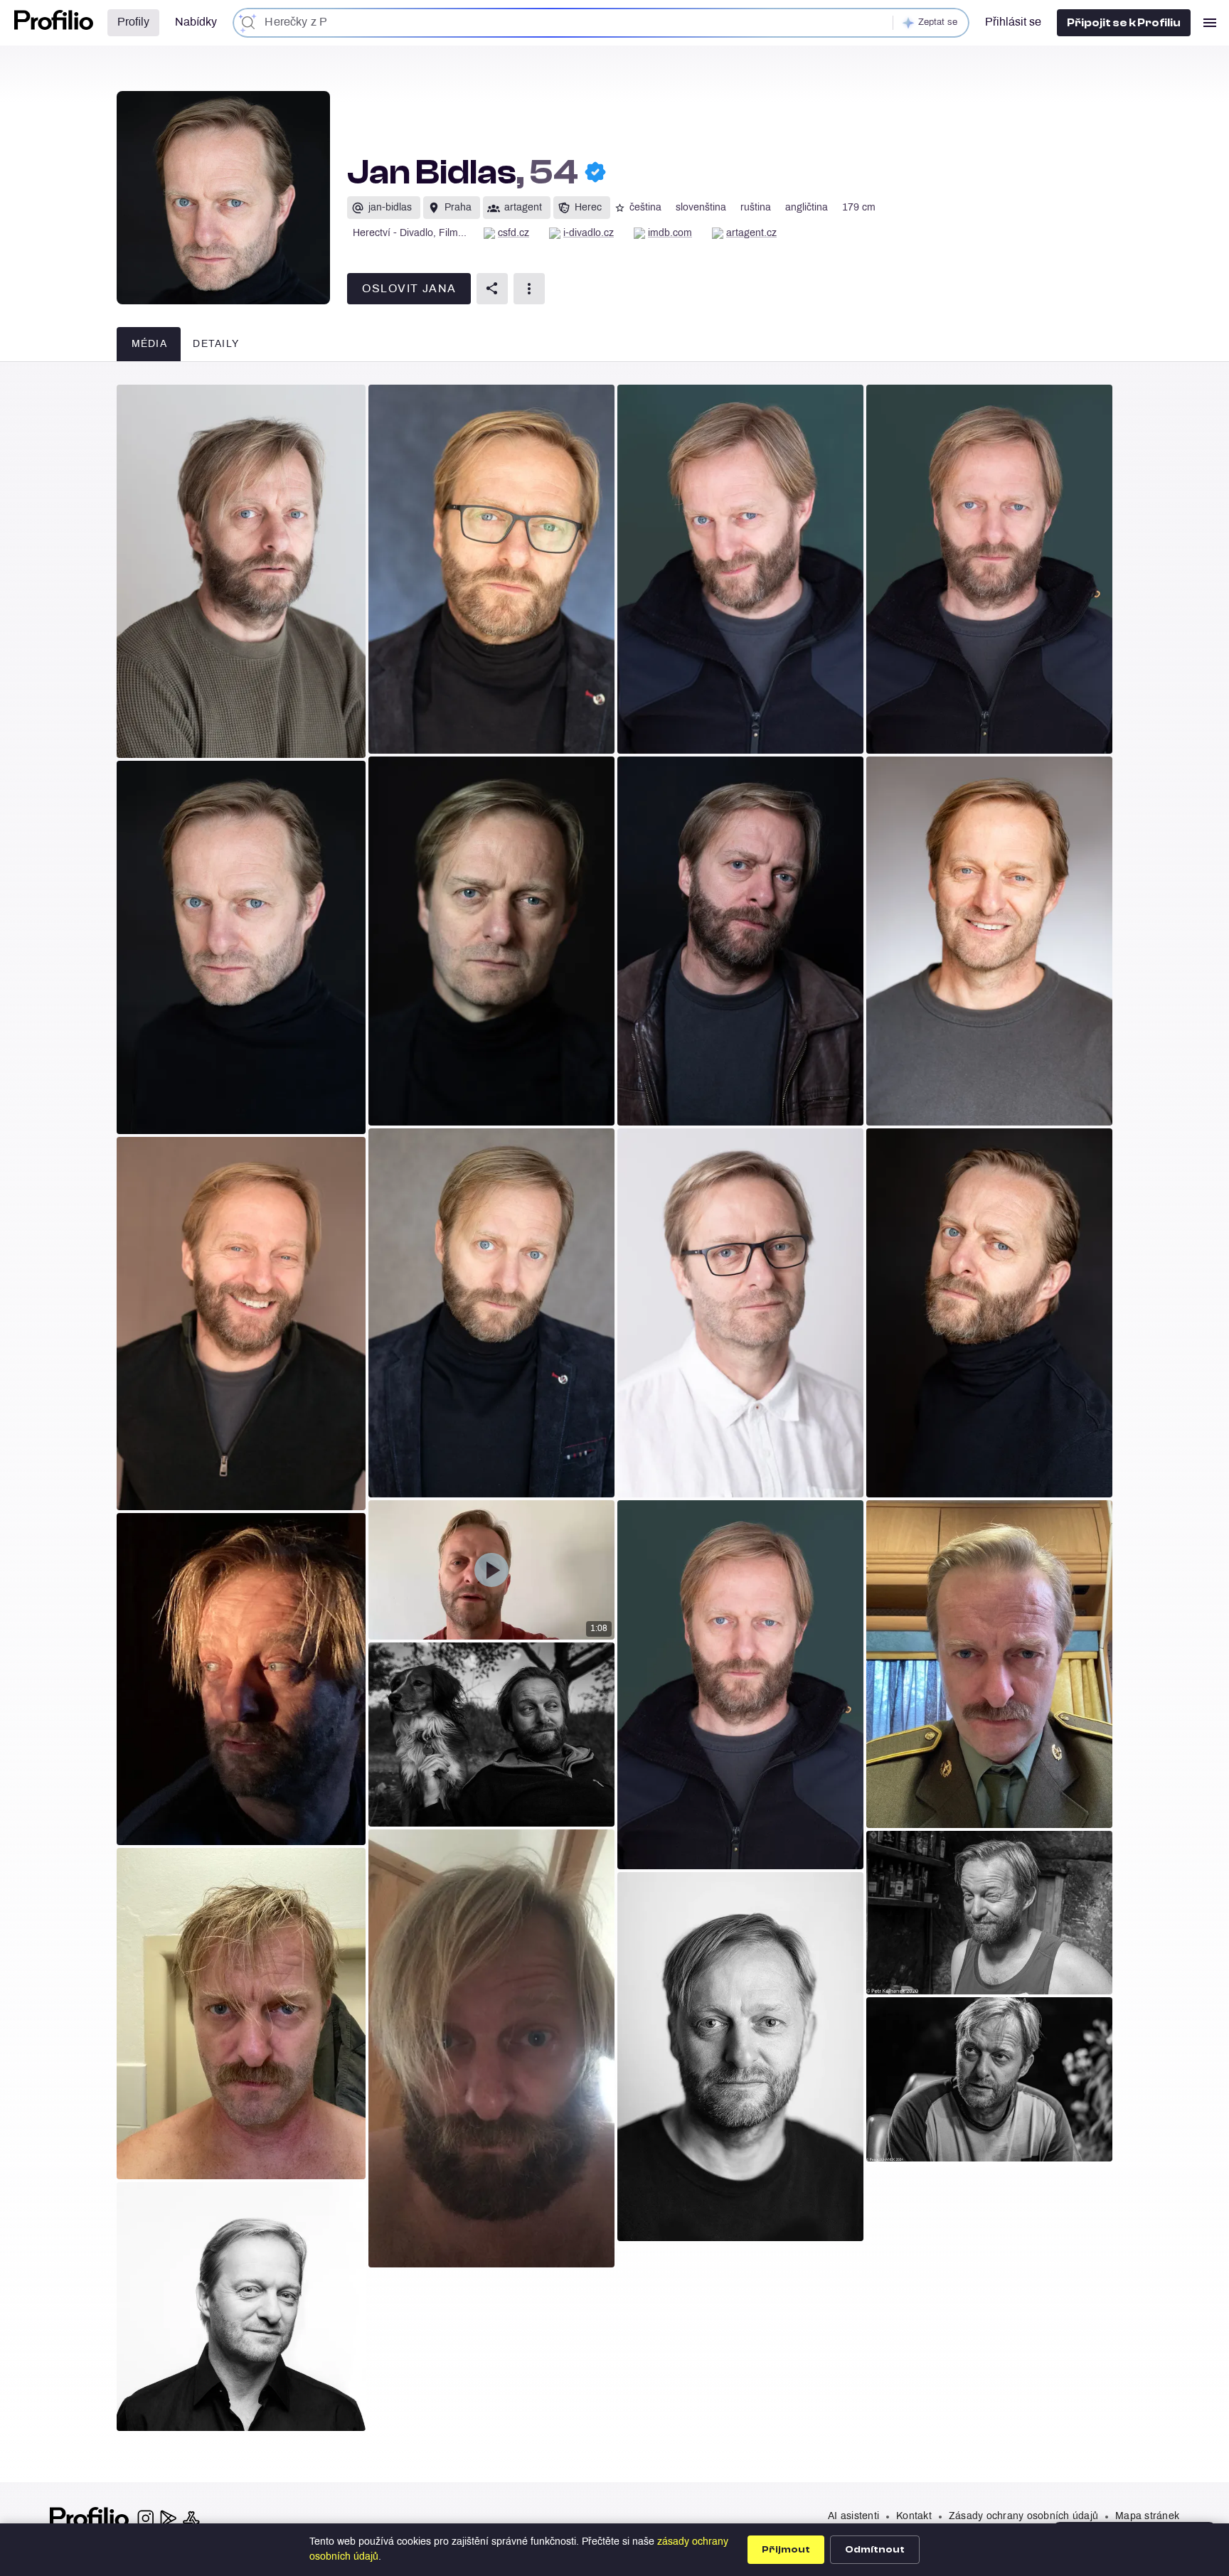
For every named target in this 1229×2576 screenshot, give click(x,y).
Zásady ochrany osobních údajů (1023, 2517)
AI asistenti (853, 2517)
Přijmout (786, 2550)
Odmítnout (875, 2550)
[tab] (149, 344)
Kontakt (914, 2517)
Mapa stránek (1147, 2517)
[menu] (1210, 23)
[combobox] (601, 23)
